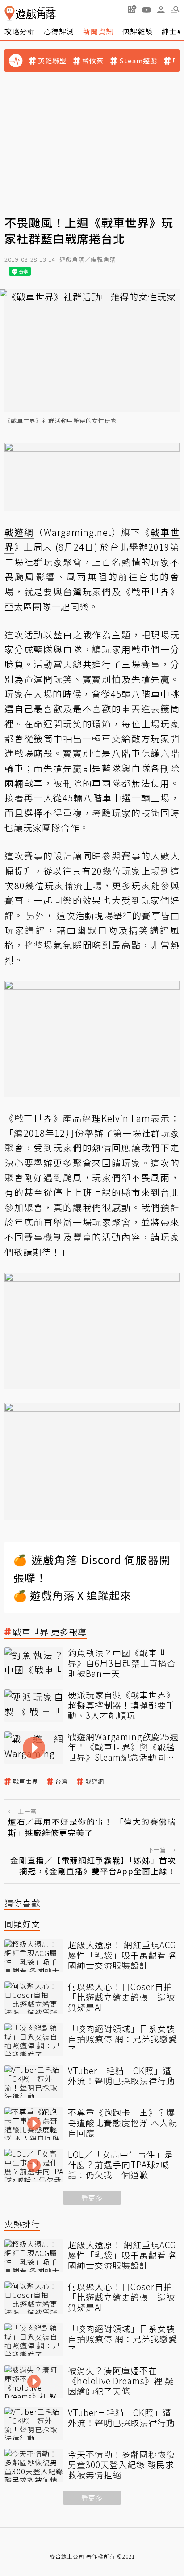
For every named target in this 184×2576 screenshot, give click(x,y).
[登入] (161, 10)
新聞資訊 (98, 31)
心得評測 (59, 31)
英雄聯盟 (52, 61)
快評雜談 (138, 31)
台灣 (62, 1782)
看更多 (92, 2198)
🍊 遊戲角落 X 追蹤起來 (72, 1595)
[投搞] (132, 9)
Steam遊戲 (138, 61)
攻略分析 (20, 31)
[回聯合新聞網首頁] (10, 14)
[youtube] (146, 9)
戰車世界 (25, 1782)
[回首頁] (30, 14)
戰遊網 (95, 1782)
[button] (175, 9)
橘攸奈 (93, 61)
